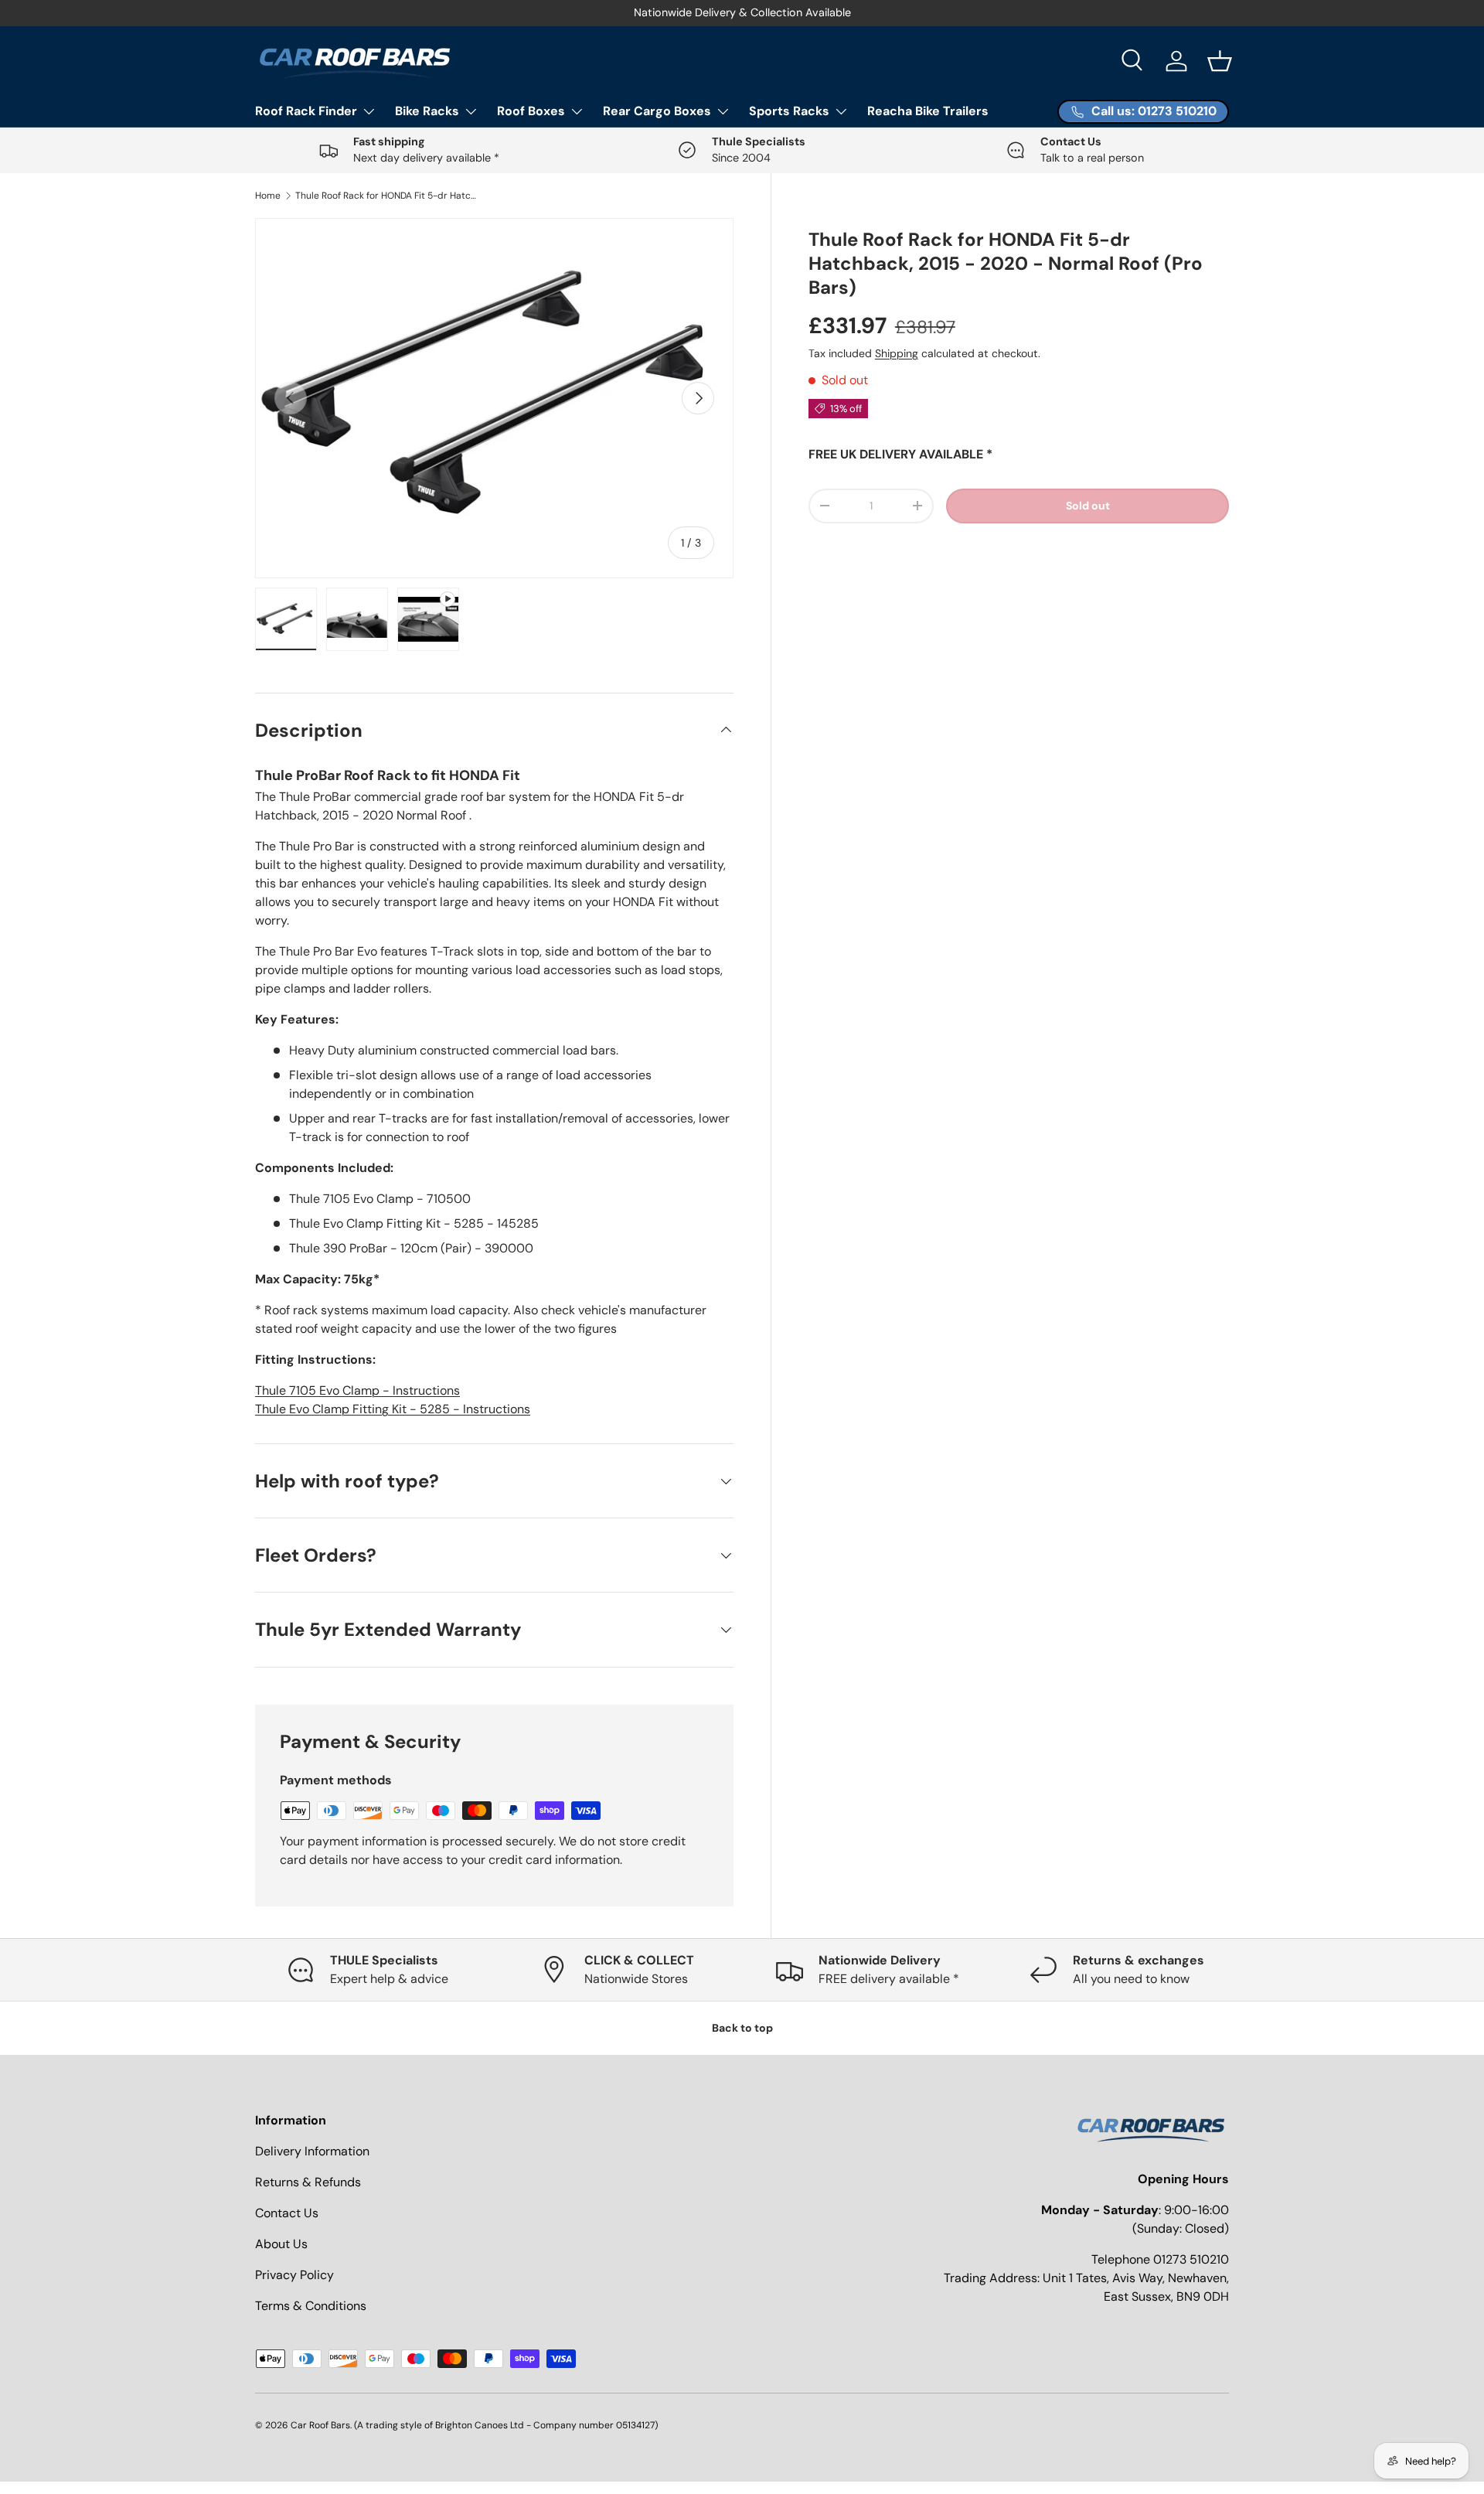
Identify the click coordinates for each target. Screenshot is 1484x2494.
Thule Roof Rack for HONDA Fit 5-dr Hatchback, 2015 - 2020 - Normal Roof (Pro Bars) (388, 196)
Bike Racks (427, 111)
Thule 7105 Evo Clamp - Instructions (357, 1390)
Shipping (897, 353)
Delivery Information (312, 2151)
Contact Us (287, 2213)
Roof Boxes (531, 111)
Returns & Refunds (308, 2182)
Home (268, 196)
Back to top (742, 2028)
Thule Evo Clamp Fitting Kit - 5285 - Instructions (393, 1409)
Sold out (1088, 506)
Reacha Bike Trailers (928, 111)
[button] (1220, 61)
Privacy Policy (294, 2275)
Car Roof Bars (320, 2425)
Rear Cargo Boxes (657, 111)
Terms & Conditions (311, 2306)
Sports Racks (789, 111)
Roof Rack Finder (306, 111)
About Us (281, 2244)
